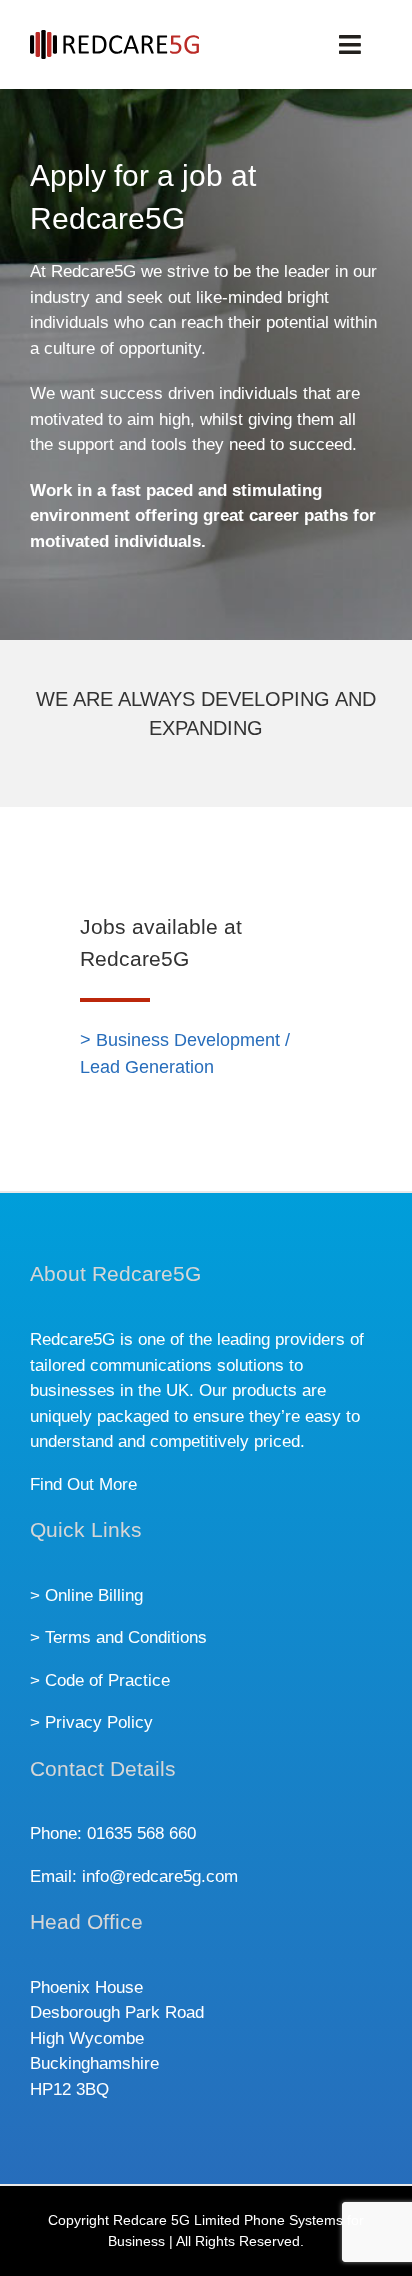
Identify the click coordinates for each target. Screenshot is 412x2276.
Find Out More (83, 1484)
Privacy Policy (99, 1722)
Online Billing (94, 1595)
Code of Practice (107, 1680)
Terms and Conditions (126, 1637)
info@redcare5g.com (160, 1876)
